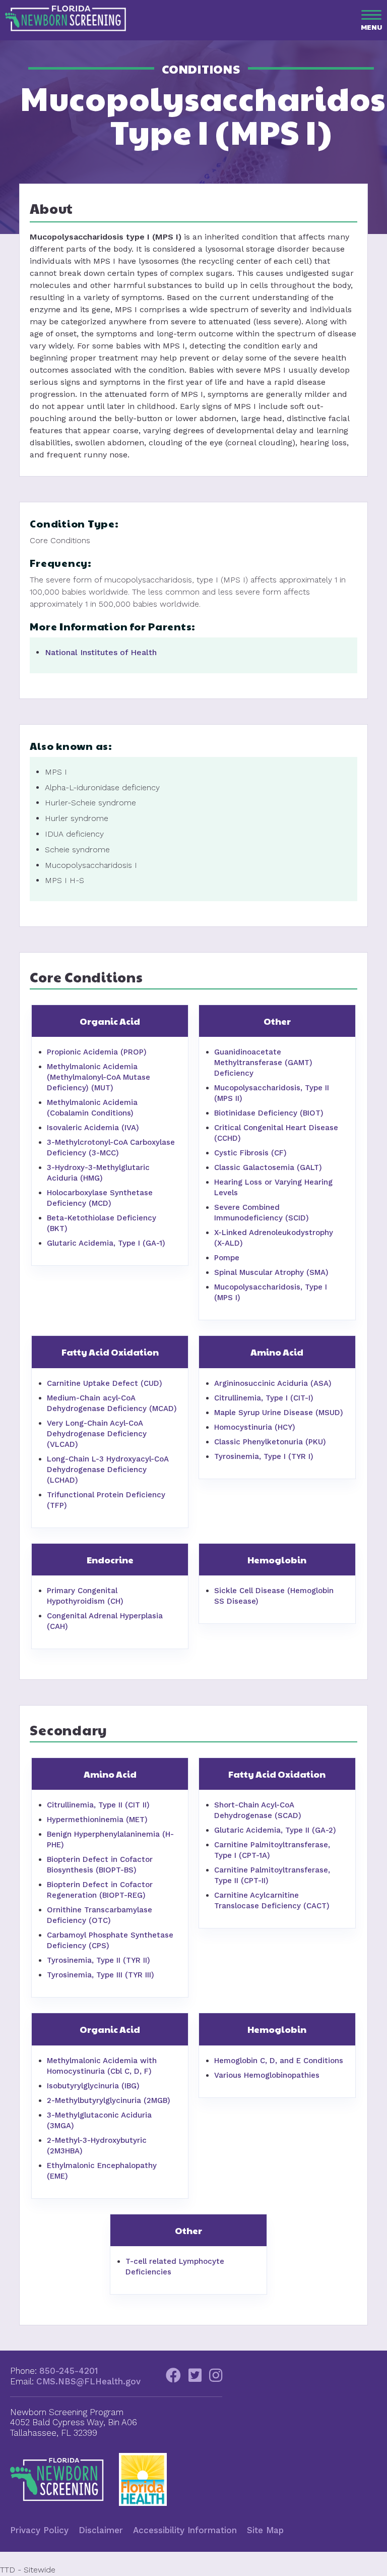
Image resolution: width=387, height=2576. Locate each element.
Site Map (265, 2530)
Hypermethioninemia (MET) (97, 1820)
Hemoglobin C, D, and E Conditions (279, 2061)
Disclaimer (101, 2530)
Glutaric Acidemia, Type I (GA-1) (106, 1243)
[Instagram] (216, 2378)
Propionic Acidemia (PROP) (97, 1052)
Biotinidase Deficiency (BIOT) (269, 1113)
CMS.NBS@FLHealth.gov (88, 2381)
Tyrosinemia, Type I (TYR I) (264, 1456)
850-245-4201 (69, 2371)
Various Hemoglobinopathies (267, 2075)
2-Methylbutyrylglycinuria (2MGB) (109, 2100)
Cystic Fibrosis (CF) (250, 1153)
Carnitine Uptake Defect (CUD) (105, 1383)
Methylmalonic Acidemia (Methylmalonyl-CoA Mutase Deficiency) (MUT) (99, 1077)
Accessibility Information (185, 2530)
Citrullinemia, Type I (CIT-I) (264, 1398)
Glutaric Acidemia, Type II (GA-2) (275, 1830)
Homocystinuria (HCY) (255, 1427)
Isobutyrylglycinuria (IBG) (93, 2086)
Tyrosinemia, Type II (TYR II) (99, 1960)
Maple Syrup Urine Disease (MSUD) (279, 1413)
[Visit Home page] (66, 28)
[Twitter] (195, 2378)
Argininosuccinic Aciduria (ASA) (273, 1383)
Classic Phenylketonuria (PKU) (270, 1442)
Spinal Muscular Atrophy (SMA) (271, 1272)
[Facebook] (173, 2378)
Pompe (227, 1258)
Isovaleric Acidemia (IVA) (93, 1128)
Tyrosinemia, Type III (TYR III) (101, 1975)
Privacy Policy (39, 2530)
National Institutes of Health (101, 652)
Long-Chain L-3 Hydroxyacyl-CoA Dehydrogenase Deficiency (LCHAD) (108, 1470)
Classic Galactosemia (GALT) (268, 1167)
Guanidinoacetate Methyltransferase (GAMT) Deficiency (263, 1063)
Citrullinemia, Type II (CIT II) (98, 1805)
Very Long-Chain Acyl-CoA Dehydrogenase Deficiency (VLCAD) (97, 1434)
